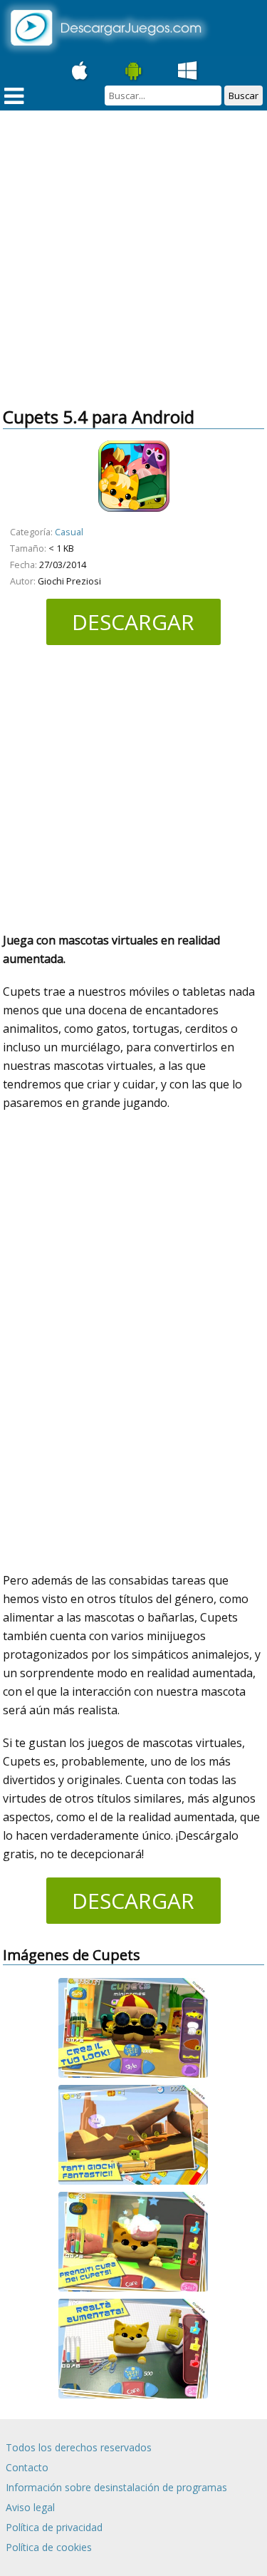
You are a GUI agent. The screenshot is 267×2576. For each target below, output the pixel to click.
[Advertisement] (133, 260)
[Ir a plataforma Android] (134, 71)
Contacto (27, 2467)
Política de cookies (49, 2547)
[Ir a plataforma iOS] (80, 71)
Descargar (133, 622)
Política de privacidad (54, 2527)
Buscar (244, 96)
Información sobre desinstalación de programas (116, 2487)
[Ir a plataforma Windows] (188, 71)
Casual (69, 532)
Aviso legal (30, 2507)
